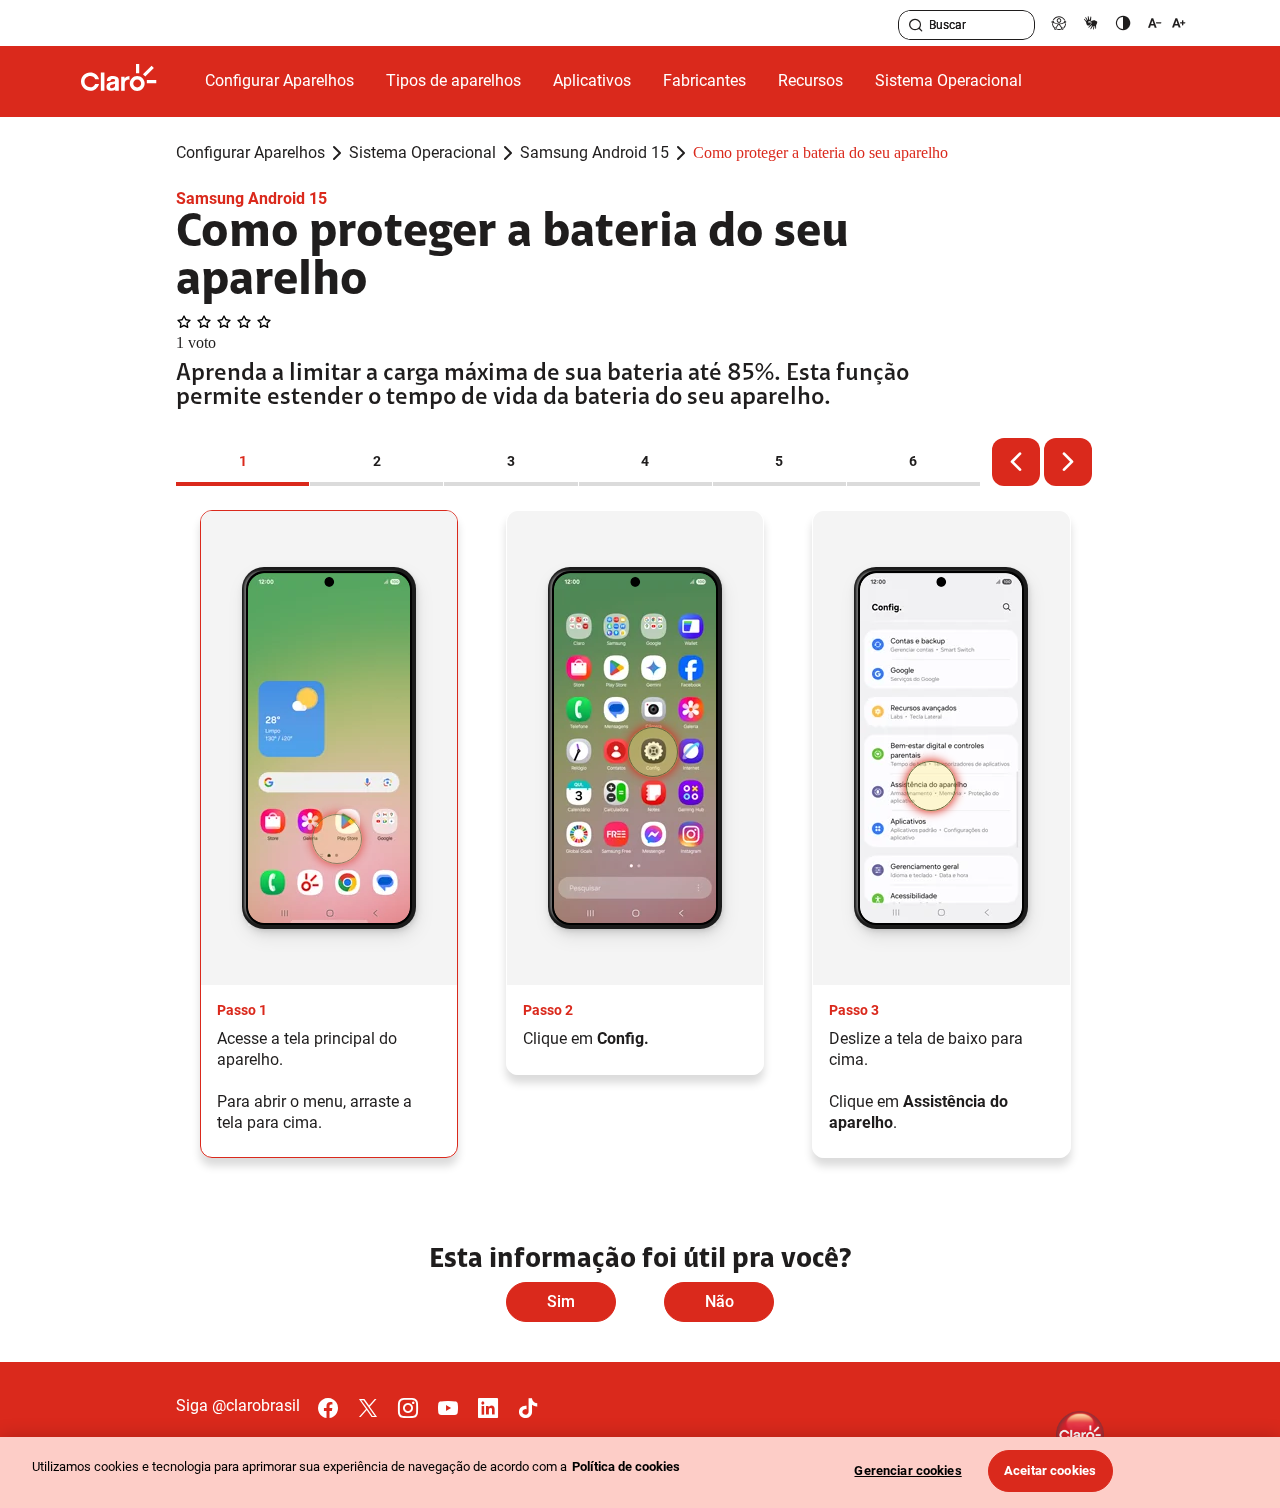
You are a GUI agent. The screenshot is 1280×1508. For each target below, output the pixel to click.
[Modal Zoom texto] (1167, 22)
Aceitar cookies (1050, 1470)
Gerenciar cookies (907, 1470)
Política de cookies (626, 1466)
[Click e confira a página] (135, 81)
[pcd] (1059, 22)
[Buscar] (916, 25)
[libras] (1091, 22)
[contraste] (1123, 22)
